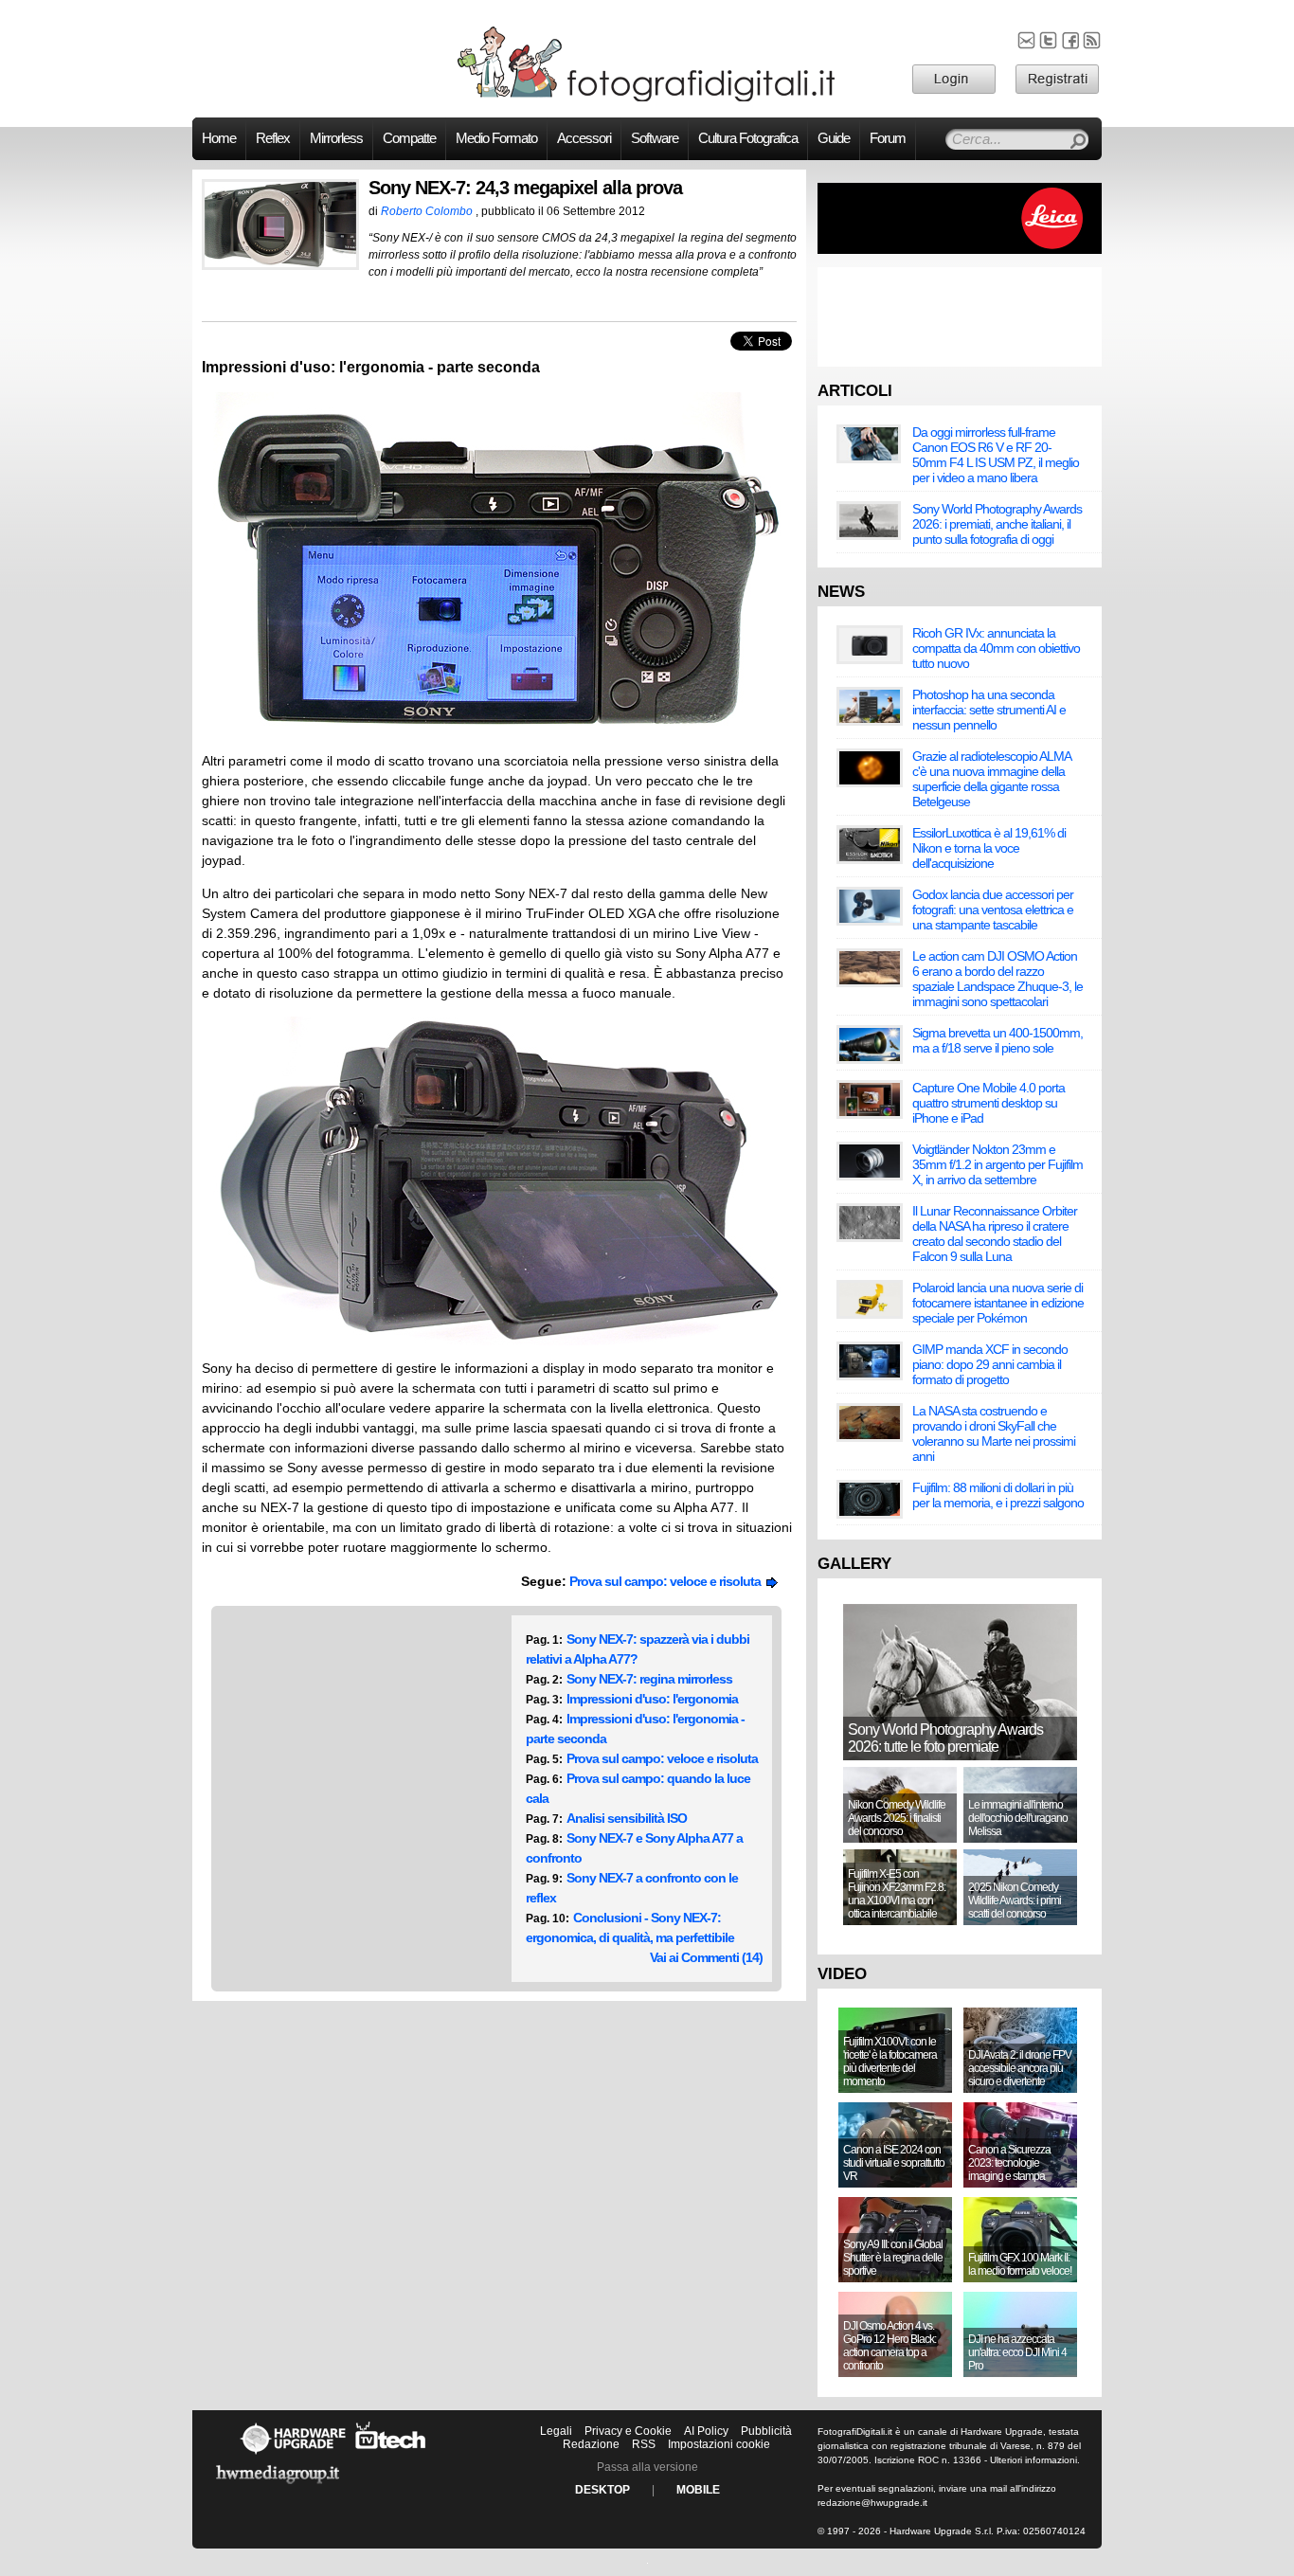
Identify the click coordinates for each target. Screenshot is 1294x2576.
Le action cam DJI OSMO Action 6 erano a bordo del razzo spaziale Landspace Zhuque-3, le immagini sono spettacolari (997, 979)
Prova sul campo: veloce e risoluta (668, 1581)
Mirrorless (336, 138)
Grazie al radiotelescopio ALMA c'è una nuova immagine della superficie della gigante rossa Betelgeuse (991, 779)
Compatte (409, 138)
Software (655, 138)
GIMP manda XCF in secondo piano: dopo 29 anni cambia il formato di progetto (990, 1364)
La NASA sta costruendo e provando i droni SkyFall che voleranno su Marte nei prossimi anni (994, 1433)
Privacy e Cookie (628, 2431)
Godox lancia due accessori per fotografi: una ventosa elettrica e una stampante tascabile (993, 910)
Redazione (591, 2444)
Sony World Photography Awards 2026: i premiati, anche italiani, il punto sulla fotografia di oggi (997, 524)
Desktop (602, 2490)
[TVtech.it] (391, 2454)
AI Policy (706, 2431)
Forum (888, 138)
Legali (556, 2431)
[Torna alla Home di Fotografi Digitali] (647, 99)
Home (219, 138)
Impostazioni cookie (719, 2444)
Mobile (698, 2490)
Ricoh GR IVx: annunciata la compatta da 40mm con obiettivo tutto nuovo (996, 648)
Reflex (273, 138)
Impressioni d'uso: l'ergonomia (652, 1699)
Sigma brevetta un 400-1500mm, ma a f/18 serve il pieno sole (997, 1040)
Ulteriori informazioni (1033, 2460)
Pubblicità (766, 2431)
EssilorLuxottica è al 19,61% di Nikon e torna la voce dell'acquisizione (989, 848)
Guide (834, 138)
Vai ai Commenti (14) (706, 1957)
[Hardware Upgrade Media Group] (278, 2487)
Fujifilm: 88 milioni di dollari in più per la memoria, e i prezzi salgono (998, 1495)
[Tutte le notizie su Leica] (960, 250)
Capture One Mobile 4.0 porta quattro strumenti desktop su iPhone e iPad (988, 1103)
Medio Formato (496, 138)
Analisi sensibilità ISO (627, 1818)
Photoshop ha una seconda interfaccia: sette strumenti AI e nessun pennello (989, 710)
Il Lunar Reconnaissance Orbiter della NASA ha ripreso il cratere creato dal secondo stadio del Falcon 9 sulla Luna (995, 1234)
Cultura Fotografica (748, 138)
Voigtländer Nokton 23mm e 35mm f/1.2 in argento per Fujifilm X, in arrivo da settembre (997, 1164)
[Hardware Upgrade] (293, 2454)
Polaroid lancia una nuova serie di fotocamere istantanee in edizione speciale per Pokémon (998, 1303)
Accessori (584, 138)
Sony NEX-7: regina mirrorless (649, 1679)
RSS (644, 2444)
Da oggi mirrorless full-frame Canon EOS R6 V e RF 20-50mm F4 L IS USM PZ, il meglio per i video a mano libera (996, 455)
